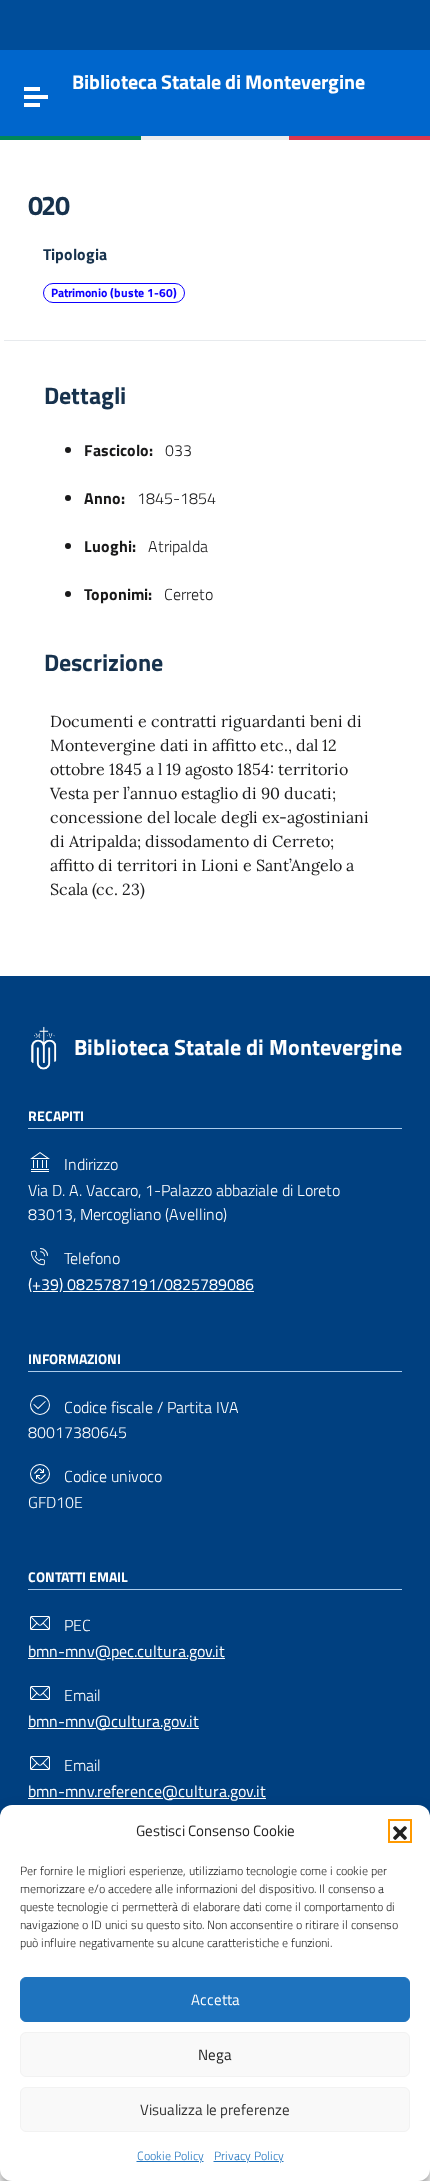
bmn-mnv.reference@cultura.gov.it (147, 1791)
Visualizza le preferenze (215, 2109)
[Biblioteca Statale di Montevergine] (43, 1046)
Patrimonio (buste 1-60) (114, 292)
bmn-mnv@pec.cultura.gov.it (126, 1651)
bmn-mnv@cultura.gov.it (113, 1721)
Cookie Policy (170, 2155)
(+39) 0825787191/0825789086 (141, 1284)
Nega (215, 2054)
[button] (400, 1831)
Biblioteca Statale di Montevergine (238, 1047)
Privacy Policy (249, 2155)
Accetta (215, 1999)
